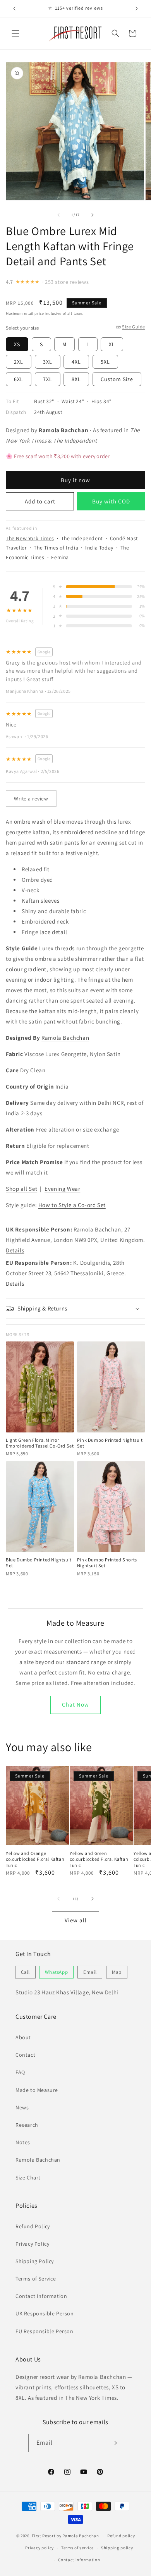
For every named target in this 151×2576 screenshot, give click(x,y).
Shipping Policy (35, 2261)
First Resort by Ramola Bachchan (65, 2536)
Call (25, 1972)
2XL (19, 362)
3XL (48, 362)
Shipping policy (117, 2548)
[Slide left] (58, 215)
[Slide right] (93, 215)
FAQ (20, 2072)
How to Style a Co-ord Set (72, 1205)
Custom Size (117, 379)
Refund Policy (33, 2226)
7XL (48, 379)
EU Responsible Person (45, 2331)
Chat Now (75, 1704)
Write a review (31, 799)
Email (90, 1972)
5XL (105, 362)
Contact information (79, 2560)
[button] (15, 33)
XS (17, 344)
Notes (23, 2142)
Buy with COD (111, 501)
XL (112, 344)
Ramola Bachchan (65, 1038)
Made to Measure (37, 2090)
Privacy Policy (32, 2244)
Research (27, 2125)
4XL (76, 362)
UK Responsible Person (45, 2313)
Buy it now (75, 480)
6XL (19, 379)
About (23, 2037)
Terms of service (77, 2548)
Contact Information (41, 2296)
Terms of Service (36, 2279)
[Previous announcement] (14, 9)
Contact (25, 2055)
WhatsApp (56, 1972)
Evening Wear (62, 1189)
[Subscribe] (114, 2443)
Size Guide (134, 327)
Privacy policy (39, 2548)
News (22, 2107)
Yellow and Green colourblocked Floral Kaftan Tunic (99, 1859)
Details (15, 1250)
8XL (76, 379)
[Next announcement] (137, 9)
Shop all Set (21, 1189)
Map (117, 1972)
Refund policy (121, 2536)
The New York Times (30, 538)
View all (76, 1920)
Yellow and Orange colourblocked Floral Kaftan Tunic (35, 1859)
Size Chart (28, 2178)
